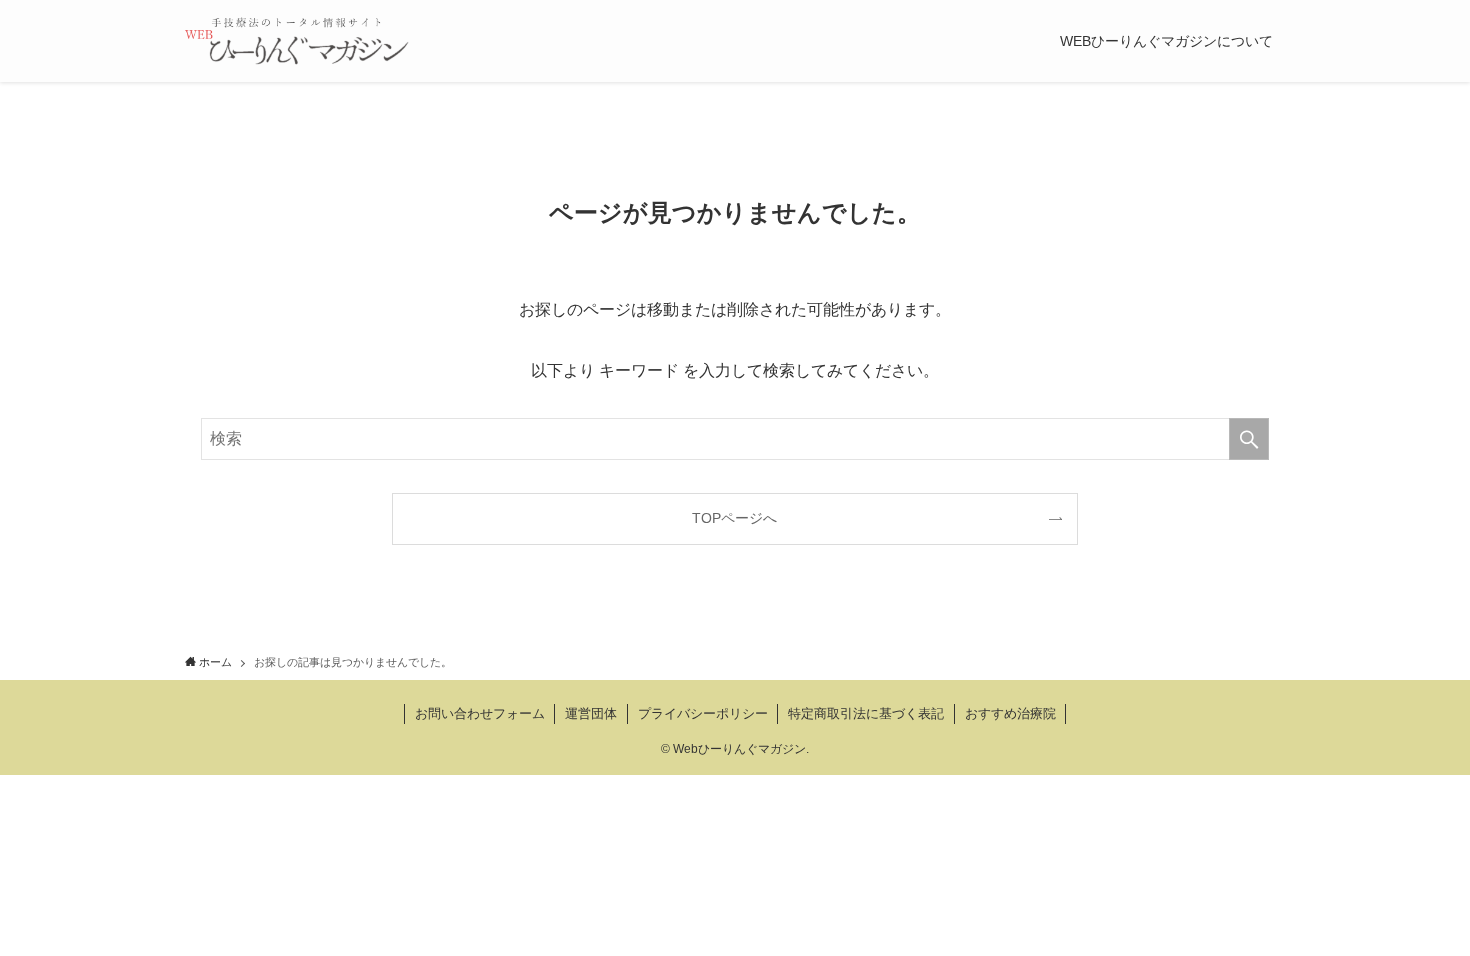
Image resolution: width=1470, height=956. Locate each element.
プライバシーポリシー (703, 713)
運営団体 (591, 713)
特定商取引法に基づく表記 (866, 713)
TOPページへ (734, 518)
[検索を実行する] (1249, 439)
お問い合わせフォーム (480, 713)
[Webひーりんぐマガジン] (297, 41)
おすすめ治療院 (1010, 713)
